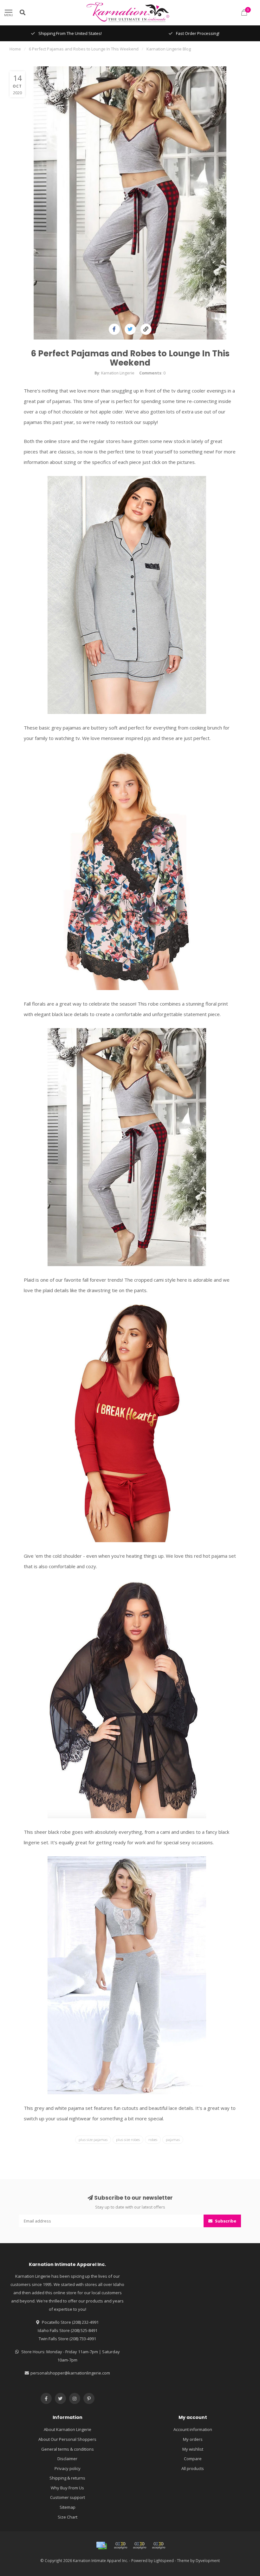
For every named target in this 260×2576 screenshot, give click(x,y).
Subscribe (225, 2221)
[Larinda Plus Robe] (127, 1699)
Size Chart (68, 2517)
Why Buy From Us (67, 2488)
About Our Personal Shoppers (67, 2439)
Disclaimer (67, 2459)
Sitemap (68, 2507)
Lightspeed (164, 2560)
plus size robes (128, 2140)
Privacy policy (68, 2468)
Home (15, 49)
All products (193, 2468)
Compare (193, 2459)
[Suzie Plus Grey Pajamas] (127, 594)
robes (153, 2140)
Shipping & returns (67, 2478)
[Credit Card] (101, 2546)
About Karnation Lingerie (68, 2429)
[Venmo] (159, 2546)
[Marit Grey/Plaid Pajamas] (127, 1146)
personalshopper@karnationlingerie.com (70, 2373)
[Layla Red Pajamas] (127, 1423)
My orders (193, 2439)
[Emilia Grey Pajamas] (127, 1975)
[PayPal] (140, 2546)
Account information (193, 2429)
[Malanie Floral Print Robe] (127, 870)
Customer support (68, 2497)
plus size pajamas (93, 2140)
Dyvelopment (208, 2560)
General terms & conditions (68, 2449)
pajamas (173, 2140)
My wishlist (193, 2449)
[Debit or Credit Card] (120, 2546)
